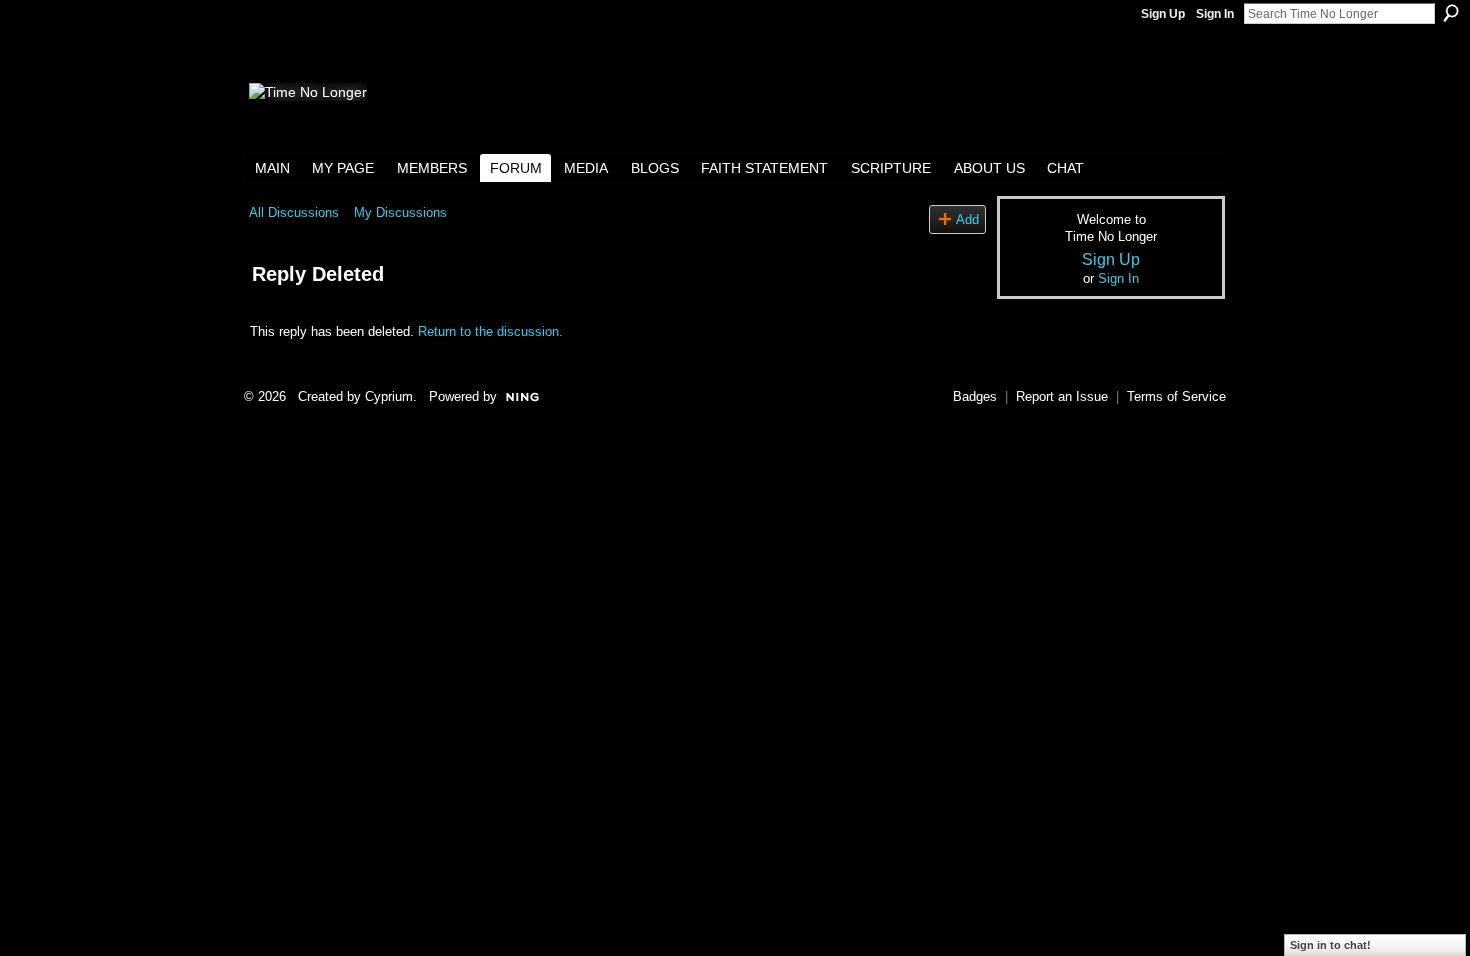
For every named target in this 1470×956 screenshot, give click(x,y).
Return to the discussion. (490, 331)
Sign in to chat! (1330, 945)
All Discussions (294, 212)
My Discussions (400, 212)
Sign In (1215, 14)
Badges (975, 396)
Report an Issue (1062, 396)
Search (1451, 13)
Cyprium (389, 396)
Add (967, 219)
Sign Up (1163, 14)
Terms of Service (1176, 396)
